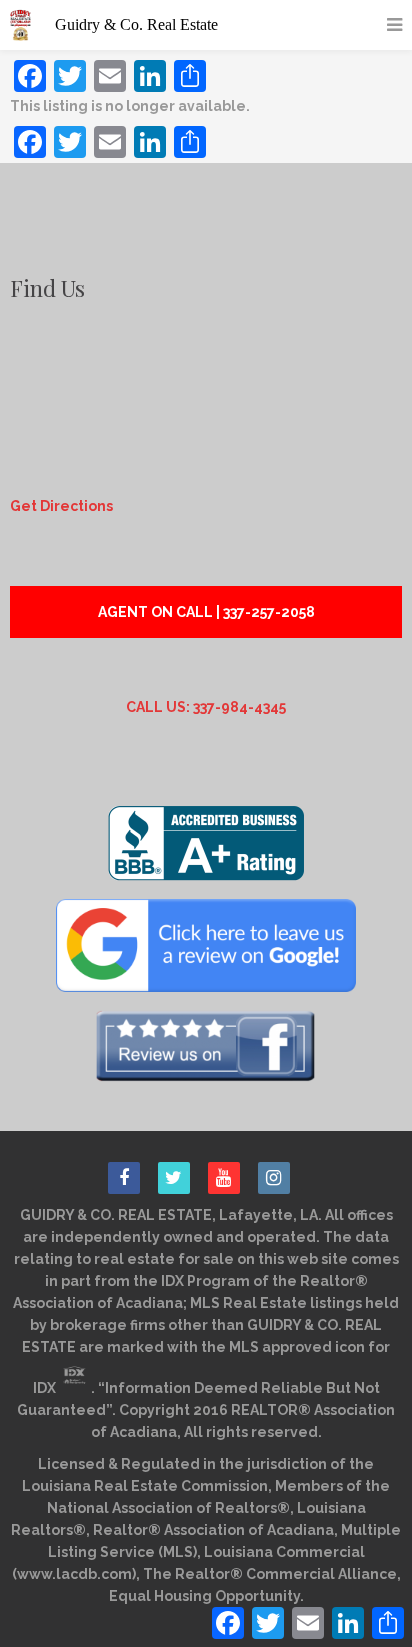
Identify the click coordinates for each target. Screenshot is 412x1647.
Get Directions (61, 506)
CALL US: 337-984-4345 (206, 707)
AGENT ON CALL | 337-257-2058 (206, 612)
